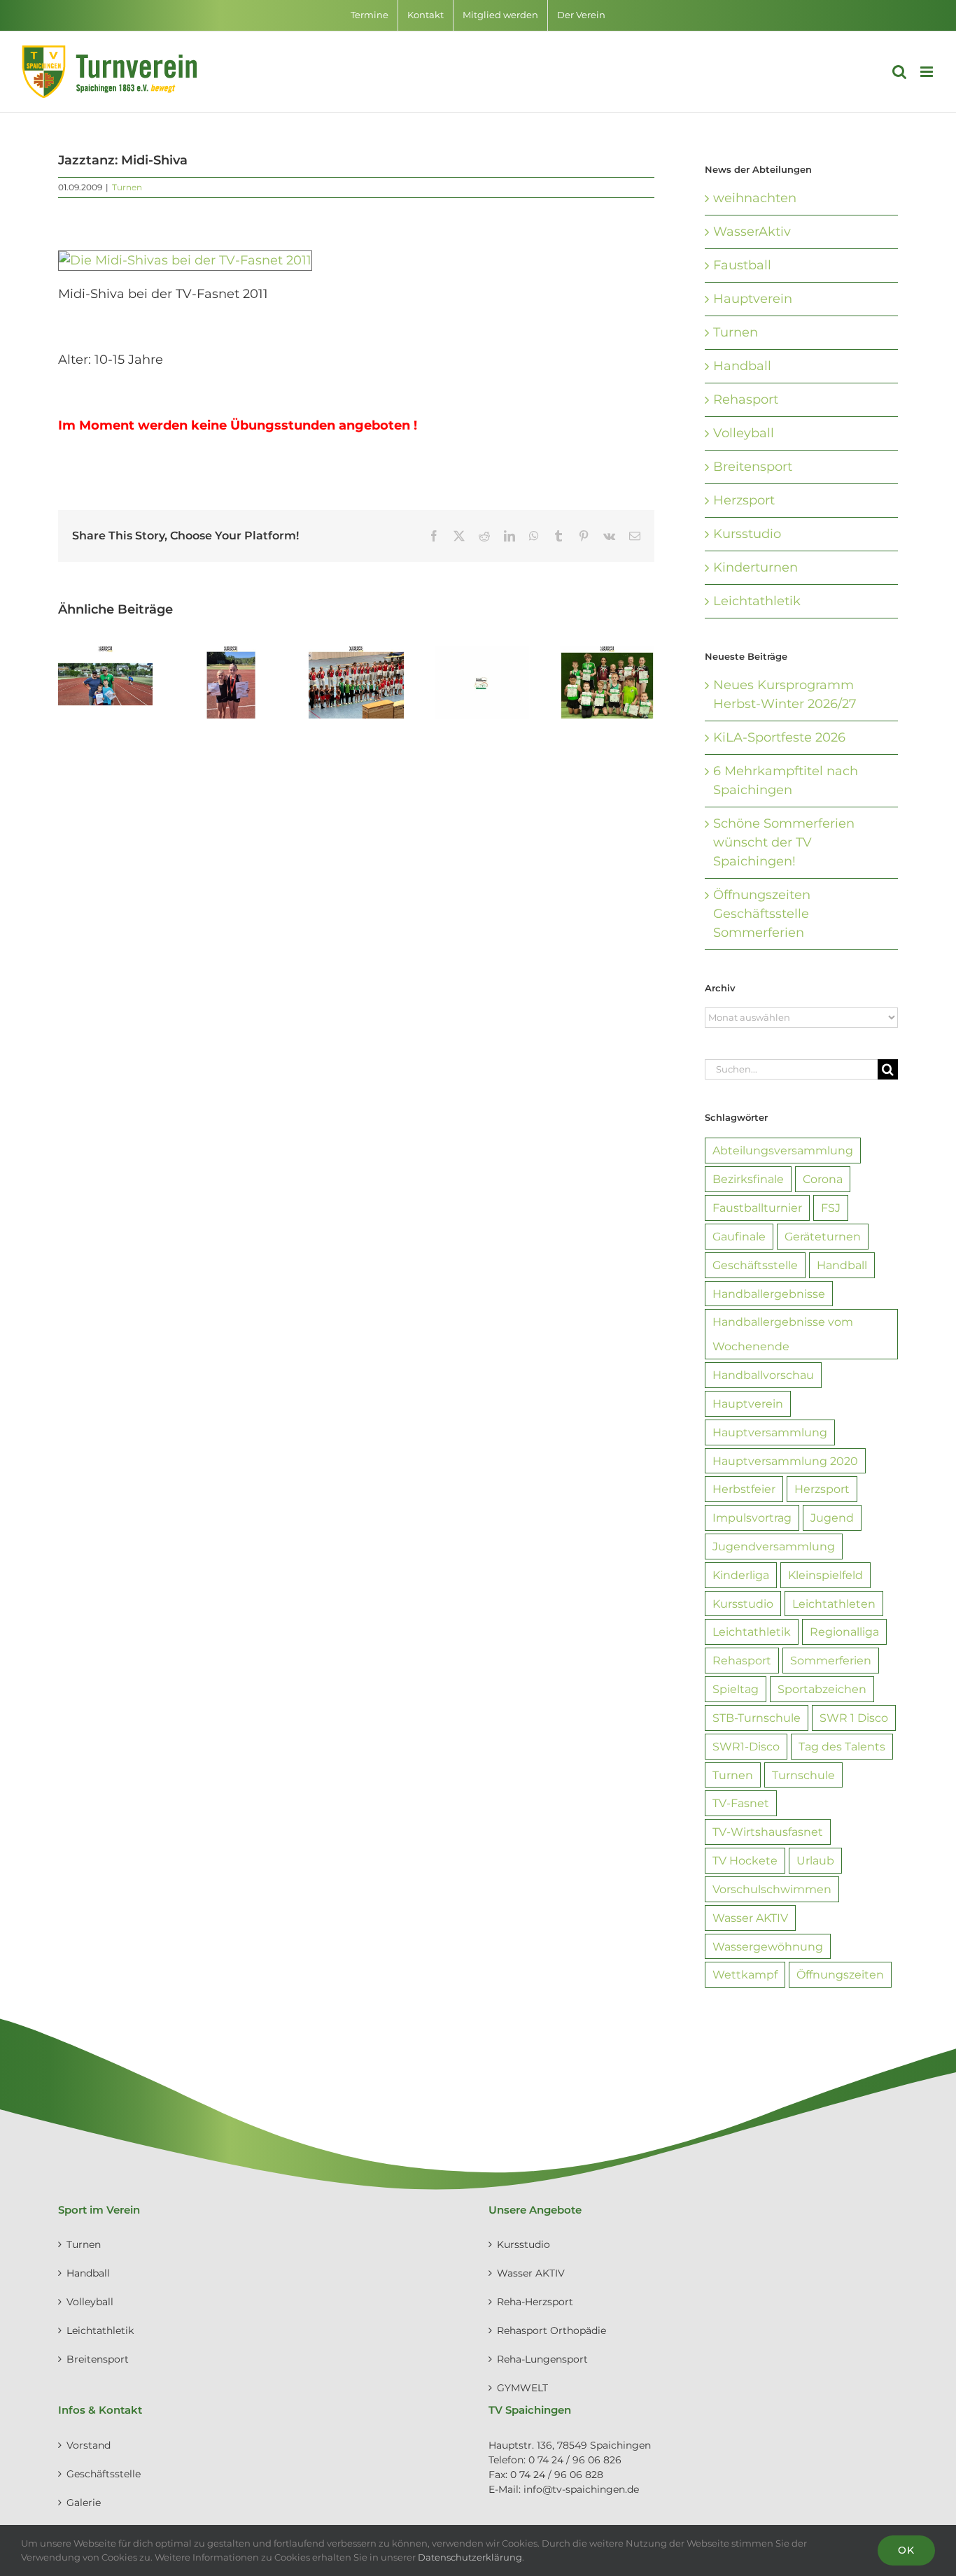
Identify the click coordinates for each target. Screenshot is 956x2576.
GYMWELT (522, 2388)
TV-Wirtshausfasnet (768, 1832)
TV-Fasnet (741, 1803)
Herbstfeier (744, 1489)
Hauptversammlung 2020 (785, 1461)
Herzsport (744, 500)
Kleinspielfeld (825, 1575)
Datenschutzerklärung (470, 2557)
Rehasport (746, 399)
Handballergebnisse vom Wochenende (783, 1334)
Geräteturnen (823, 1236)
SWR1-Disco (746, 1746)
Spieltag (736, 1689)
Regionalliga (844, 1632)
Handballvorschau (763, 1375)
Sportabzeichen (822, 1689)
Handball (742, 366)
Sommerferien (831, 1660)
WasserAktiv (752, 232)
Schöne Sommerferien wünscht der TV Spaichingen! (784, 842)
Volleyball (744, 433)
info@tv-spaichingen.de (581, 2489)
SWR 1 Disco (854, 1718)
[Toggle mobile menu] (928, 72)
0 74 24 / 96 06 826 (575, 2460)
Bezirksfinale (748, 1179)
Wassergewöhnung (768, 1946)
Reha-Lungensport (542, 2359)
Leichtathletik (757, 601)
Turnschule (803, 1775)
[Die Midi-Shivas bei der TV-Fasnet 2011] (185, 260)
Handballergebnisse (769, 1294)
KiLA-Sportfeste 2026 (779, 737)
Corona (823, 1179)
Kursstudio (747, 534)
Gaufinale (739, 1236)
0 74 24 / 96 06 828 (557, 2475)
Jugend (832, 1517)
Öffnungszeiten (840, 1974)
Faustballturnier (757, 1208)
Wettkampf (745, 1974)
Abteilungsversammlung (783, 1150)
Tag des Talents (842, 1746)
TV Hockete (745, 1860)
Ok (906, 2550)
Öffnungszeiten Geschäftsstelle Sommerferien (762, 914)
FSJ (831, 1208)
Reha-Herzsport (535, 2302)
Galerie (84, 2503)
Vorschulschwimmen (772, 1889)
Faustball (742, 265)
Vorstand (89, 2445)
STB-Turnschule (757, 1718)
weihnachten (755, 198)
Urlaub (815, 1860)
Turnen (127, 187)
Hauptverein (753, 299)
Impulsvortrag (752, 1517)
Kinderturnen (755, 567)
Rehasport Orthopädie (551, 2330)
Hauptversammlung (770, 1432)
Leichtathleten (834, 1604)
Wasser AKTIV (750, 1918)
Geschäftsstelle (755, 1265)
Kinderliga (741, 1575)
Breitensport (753, 467)
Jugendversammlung (774, 1546)
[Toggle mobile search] (899, 72)
